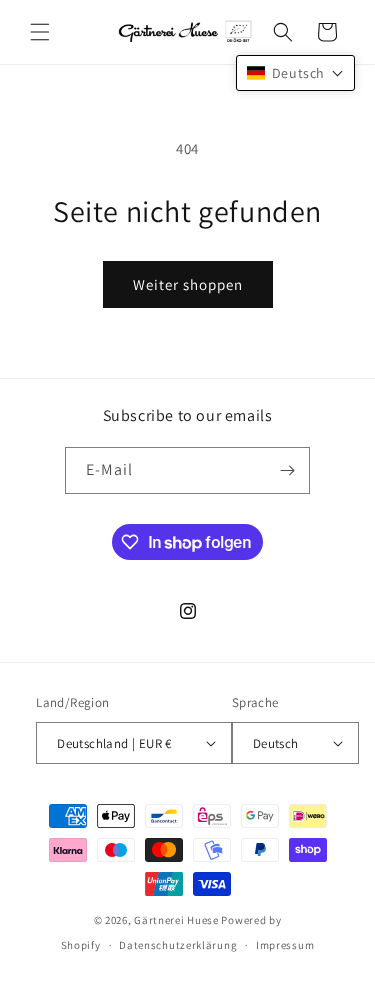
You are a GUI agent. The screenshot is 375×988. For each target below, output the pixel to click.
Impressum (285, 945)
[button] (40, 32)
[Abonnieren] (287, 470)
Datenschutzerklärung (178, 945)
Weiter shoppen (188, 284)
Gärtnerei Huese (176, 920)
